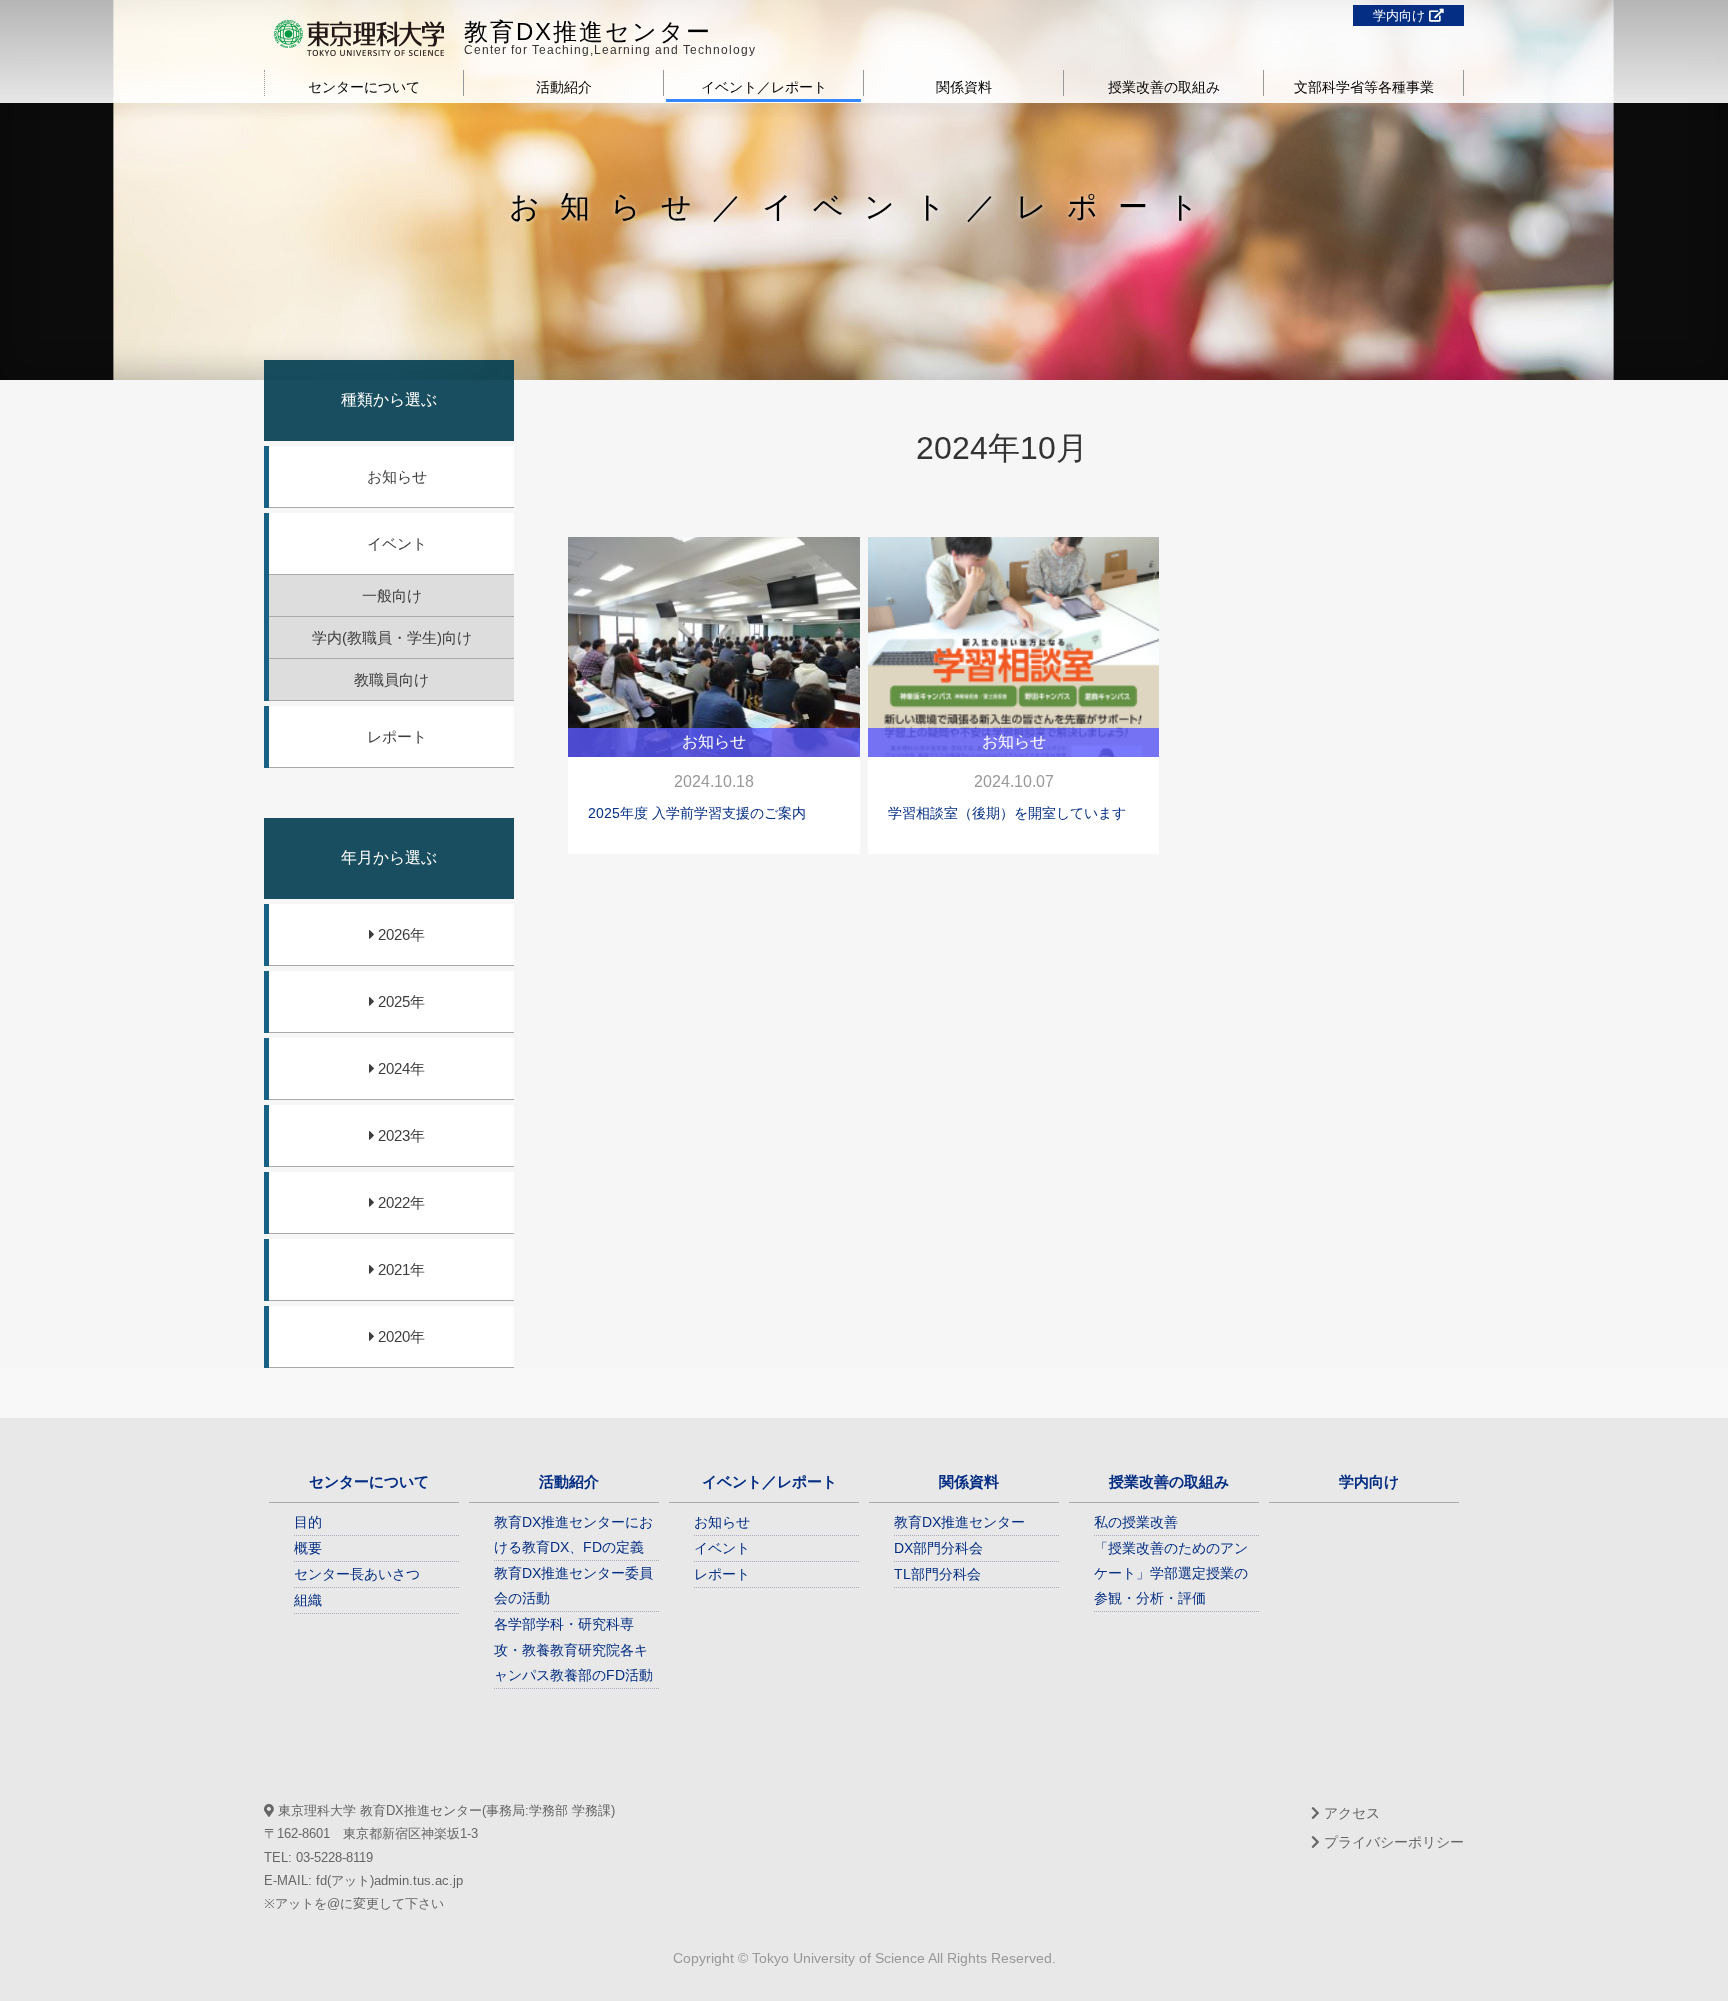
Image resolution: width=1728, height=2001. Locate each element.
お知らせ (397, 476)
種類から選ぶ (389, 399)
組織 (308, 1600)
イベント (397, 543)
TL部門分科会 (937, 1574)
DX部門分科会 (938, 1548)
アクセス (1350, 1813)
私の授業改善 (1136, 1522)
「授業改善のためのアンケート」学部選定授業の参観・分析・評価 (1171, 1573)
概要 (308, 1548)
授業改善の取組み (1164, 87)
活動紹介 (564, 87)
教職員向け (391, 679)
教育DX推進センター (588, 31)
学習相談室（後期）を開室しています (1007, 813)
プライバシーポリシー (1392, 1842)
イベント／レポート (764, 87)
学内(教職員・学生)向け (392, 637)
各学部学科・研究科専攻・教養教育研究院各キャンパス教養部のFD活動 (573, 1649)
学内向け (1401, 15)
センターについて (364, 87)
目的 (308, 1522)
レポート (397, 736)
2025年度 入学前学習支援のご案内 (697, 813)
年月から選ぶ (389, 857)
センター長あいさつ (357, 1574)
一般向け (392, 595)
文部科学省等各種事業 (1364, 87)
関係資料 (964, 87)
